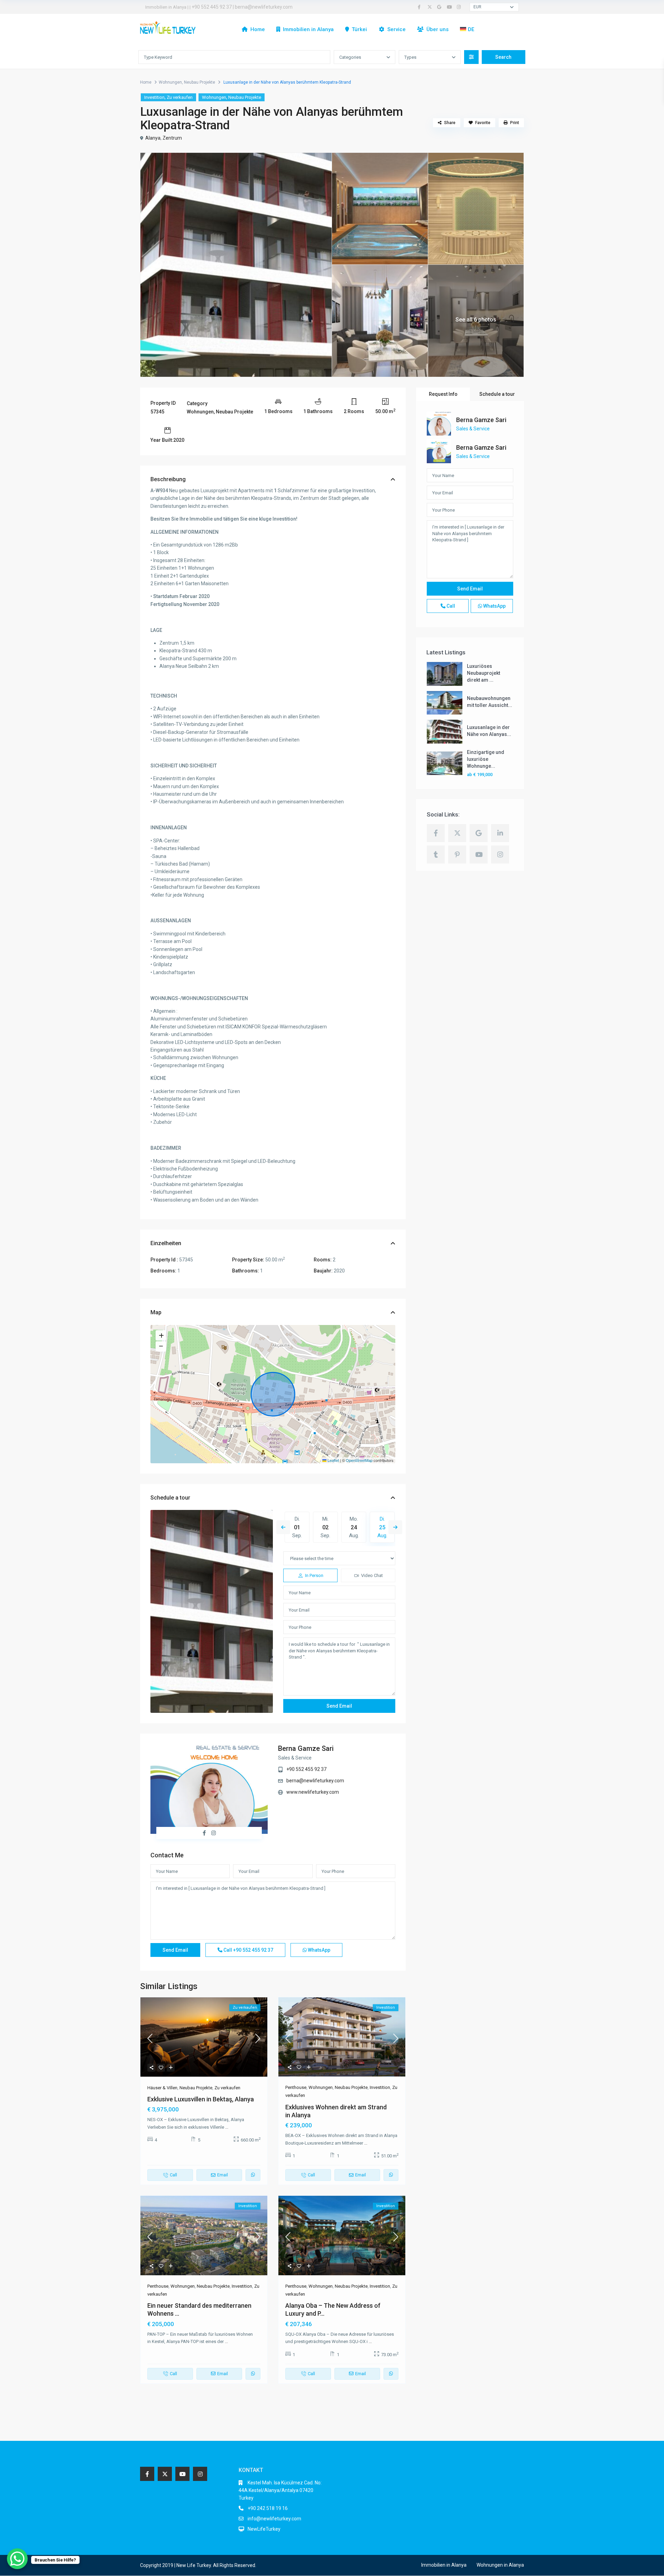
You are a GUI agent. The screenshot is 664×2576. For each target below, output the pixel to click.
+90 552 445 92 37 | (213, 7)
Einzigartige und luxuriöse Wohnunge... (486, 759)
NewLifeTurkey (264, 2529)
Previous (283, 1527)
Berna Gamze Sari (306, 1748)
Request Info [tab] (443, 394)
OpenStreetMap (359, 1460)
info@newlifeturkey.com (274, 2519)
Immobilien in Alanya (308, 29)
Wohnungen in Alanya (500, 2565)
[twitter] (431, 7)
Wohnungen (170, 82)
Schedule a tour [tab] (497, 394)
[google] (440, 7)
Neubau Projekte (200, 82)
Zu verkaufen (180, 97)
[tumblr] (436, 855)
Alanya (153, 138)
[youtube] (450, 7)
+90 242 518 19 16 (268, 2508)
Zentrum (172, 138)
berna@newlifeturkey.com (264, 7)
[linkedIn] (500, 833)
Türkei (359, 29)
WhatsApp (319, 1950)
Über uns (437, 29)
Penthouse (296, 2087)
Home (258, 29)
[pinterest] (457, 855)
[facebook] (421, 7)
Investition (154, 97)
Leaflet (333, 1460)
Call (248, 1950)
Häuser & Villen (162, 2088)
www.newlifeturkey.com (313, 1792)
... (227, 2127)
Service (396, 29)
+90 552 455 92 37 (306, 1769)
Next (395, 1527)
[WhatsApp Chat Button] (17, 2559)
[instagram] (460, 7)
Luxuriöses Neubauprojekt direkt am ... (483, 673)
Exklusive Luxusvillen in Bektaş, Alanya (201, 2099)
